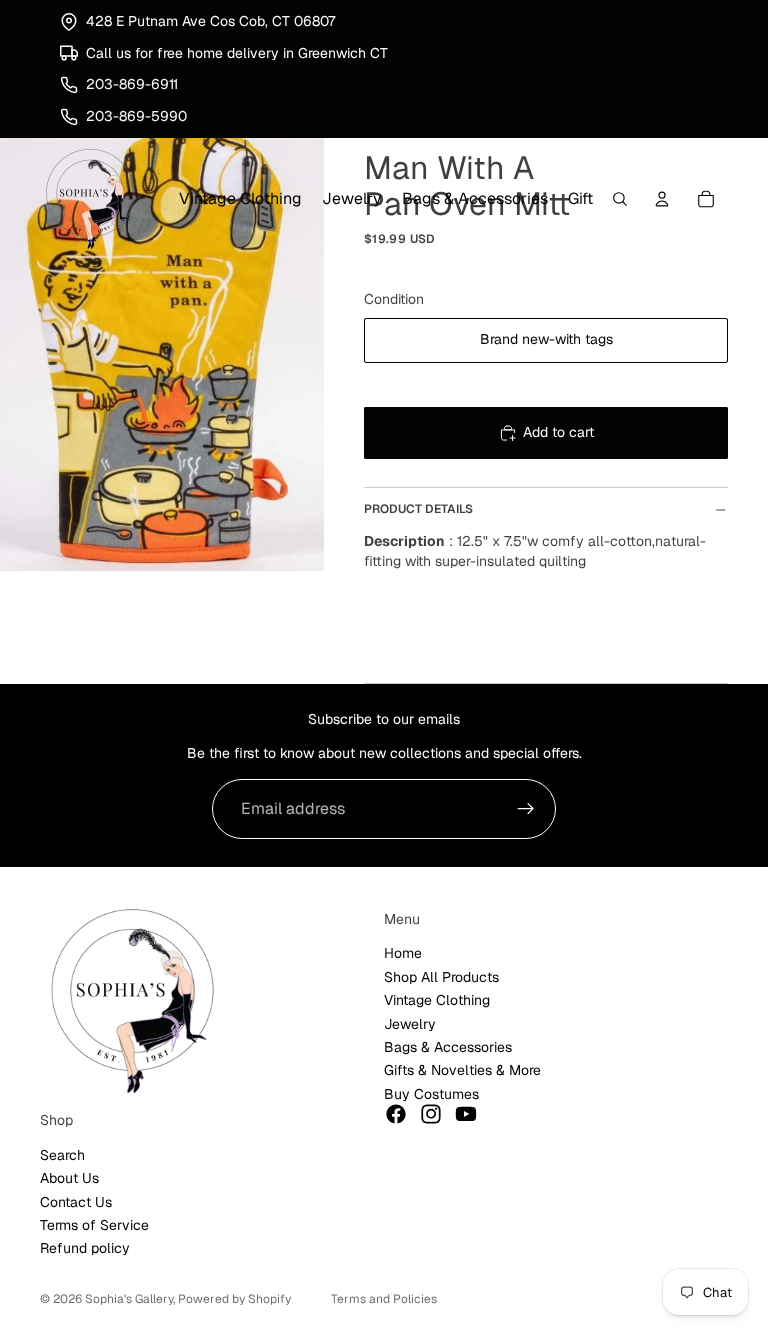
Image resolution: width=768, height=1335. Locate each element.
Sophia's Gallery (129, 1299)
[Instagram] (431, 1114)
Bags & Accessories (448, 1047)
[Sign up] (526, 809)
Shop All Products (441, 977)
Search (62, 1155)
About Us (69, 1178)
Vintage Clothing (437, 1000)
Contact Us (76, 1202)
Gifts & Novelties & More (462, 1070)
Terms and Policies (384, 1299)
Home (403, 954)
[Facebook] (396, 1114)
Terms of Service (94, 1225)
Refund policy (85, 1249)
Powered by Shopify (234, 1299)
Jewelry (410, 1024)
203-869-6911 (132, 84)
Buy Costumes (431, 1094)
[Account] (662, 200)
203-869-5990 (136, 116)
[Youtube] (466, 1114)
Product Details (418, 509)
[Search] (620, 200)
